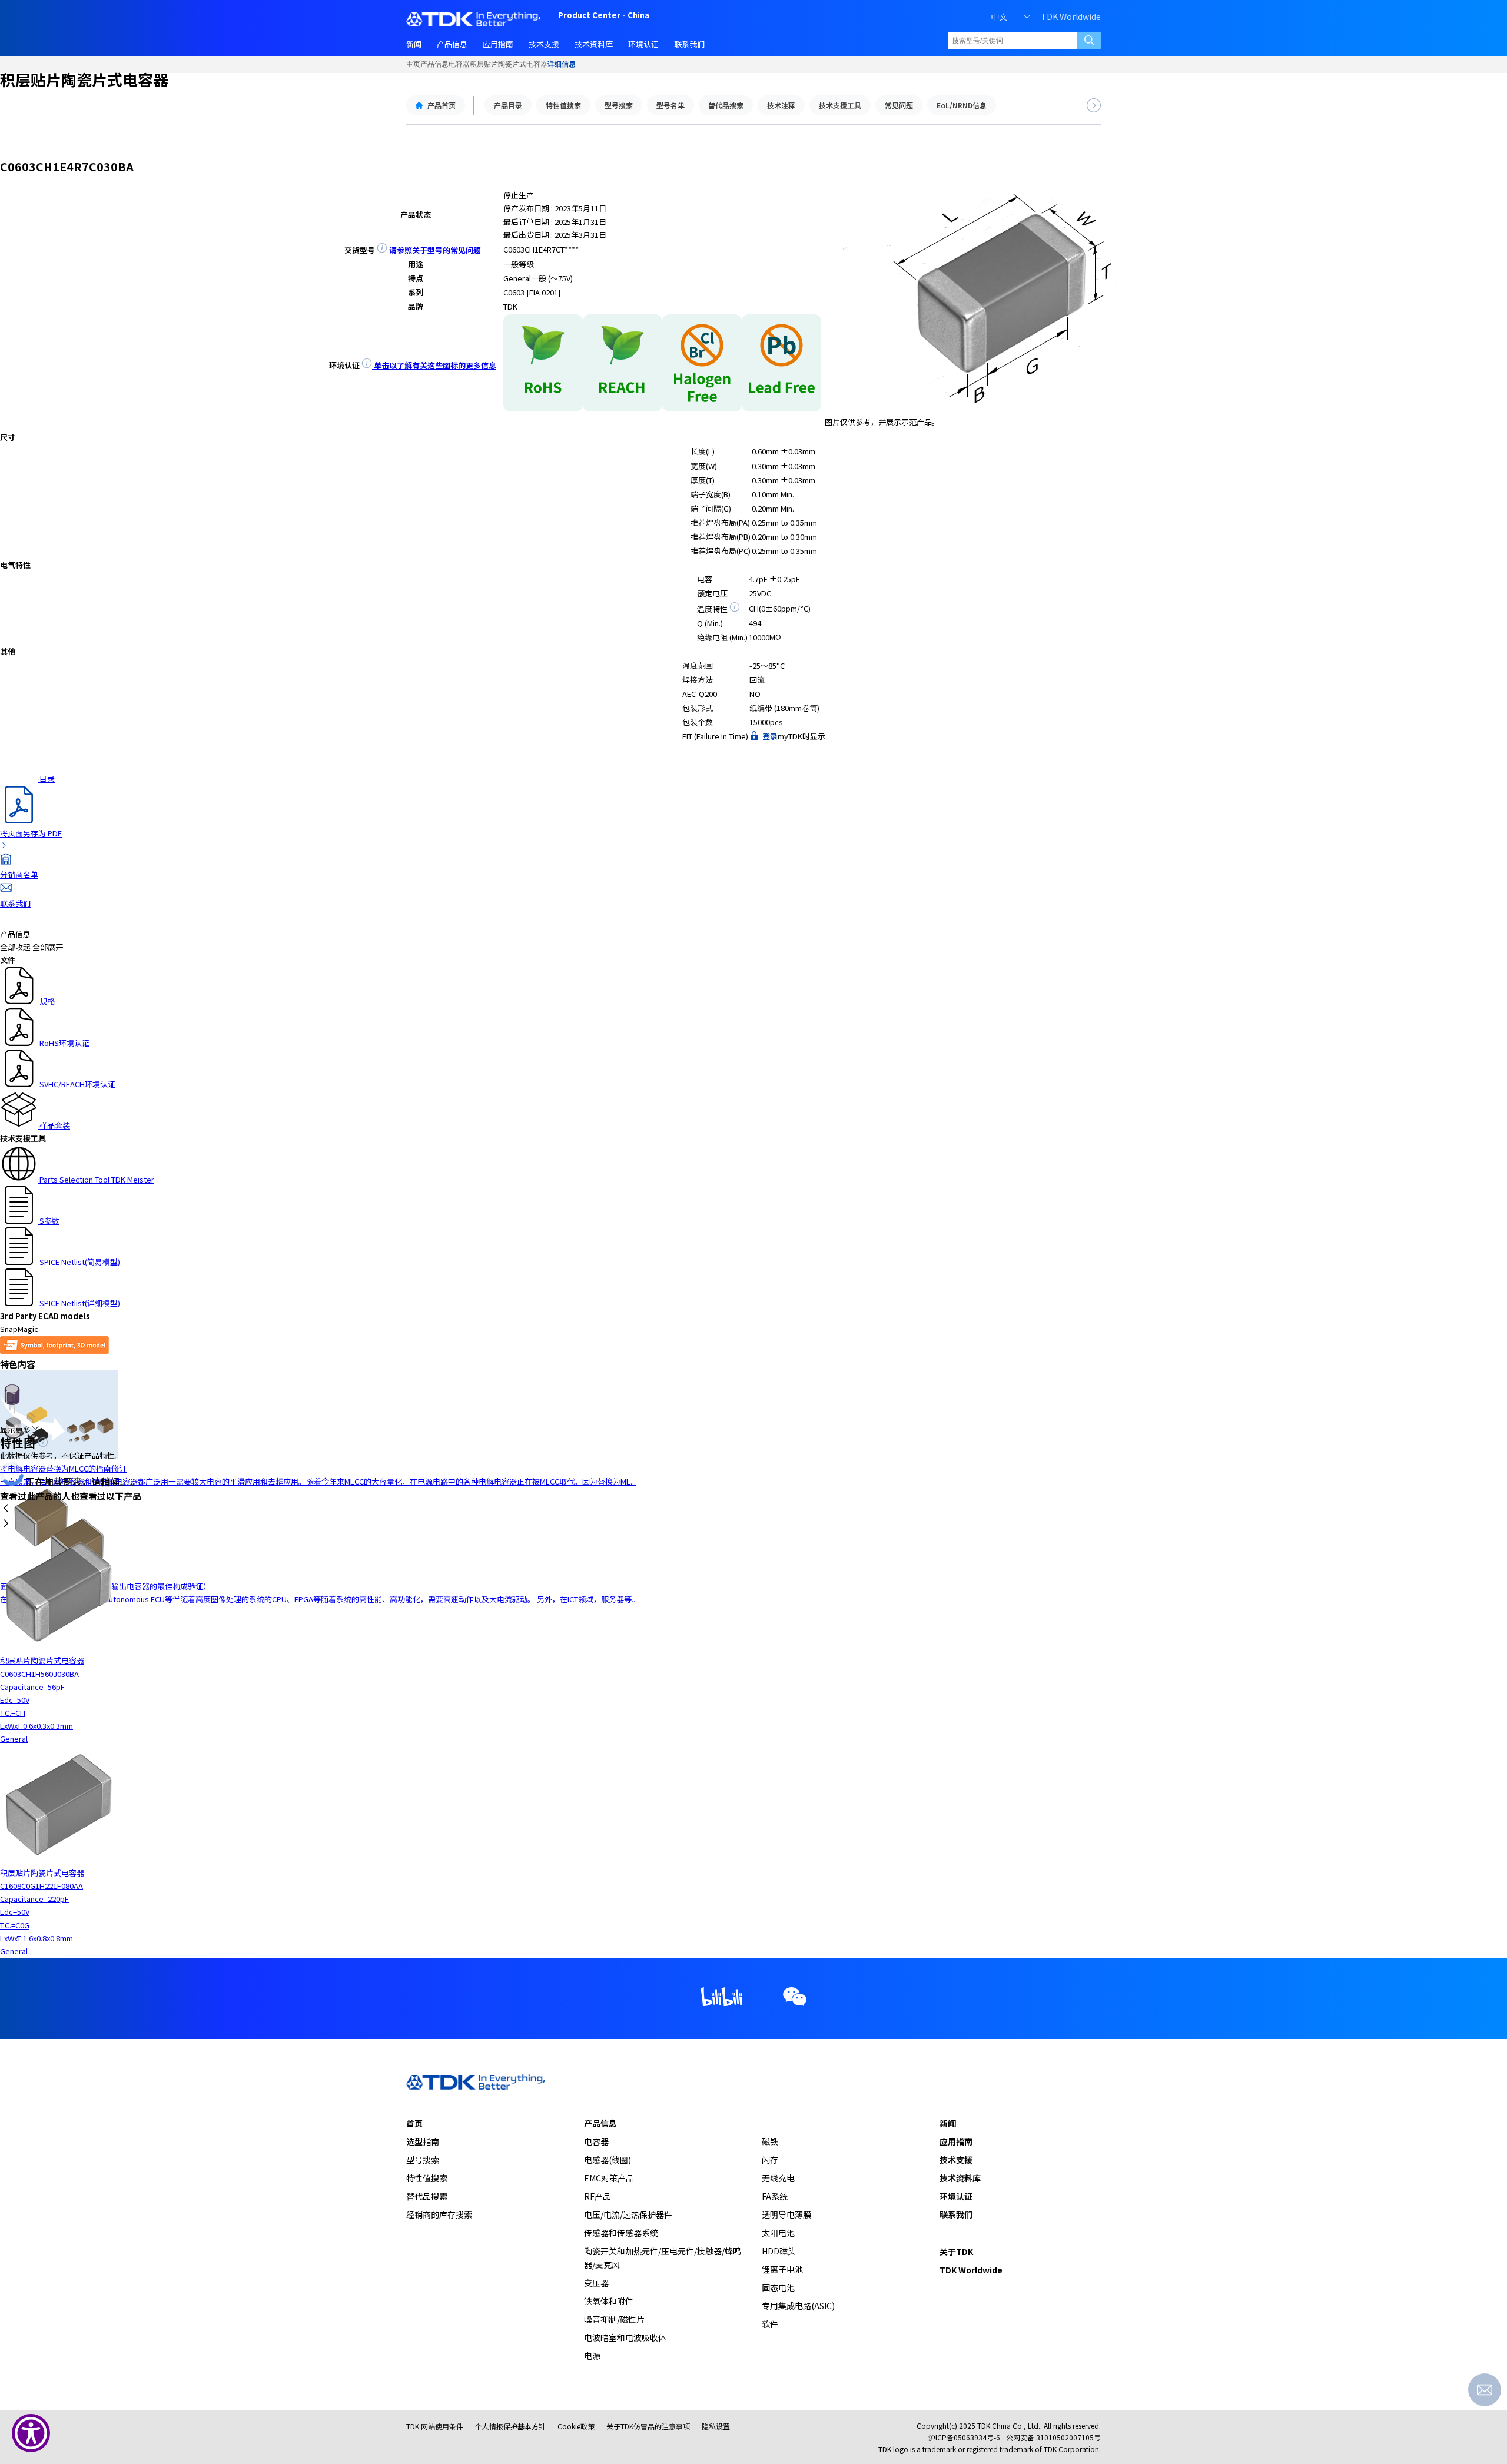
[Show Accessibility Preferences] (31, 2433)
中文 (999, 16)
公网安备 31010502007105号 (1053, 2437)
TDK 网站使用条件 (435, 2426)
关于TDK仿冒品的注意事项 (648, 2426)
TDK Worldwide (1071, 16)
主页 (413, 64)
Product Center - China (604, 16)
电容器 (459, 64)
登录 (770, 736)
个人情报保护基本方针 (510, 2426)
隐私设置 (716, 2426)
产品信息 (434, 64)
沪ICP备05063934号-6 (964, 2437)
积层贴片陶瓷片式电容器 (509, 64)
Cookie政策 (576, 2426)
